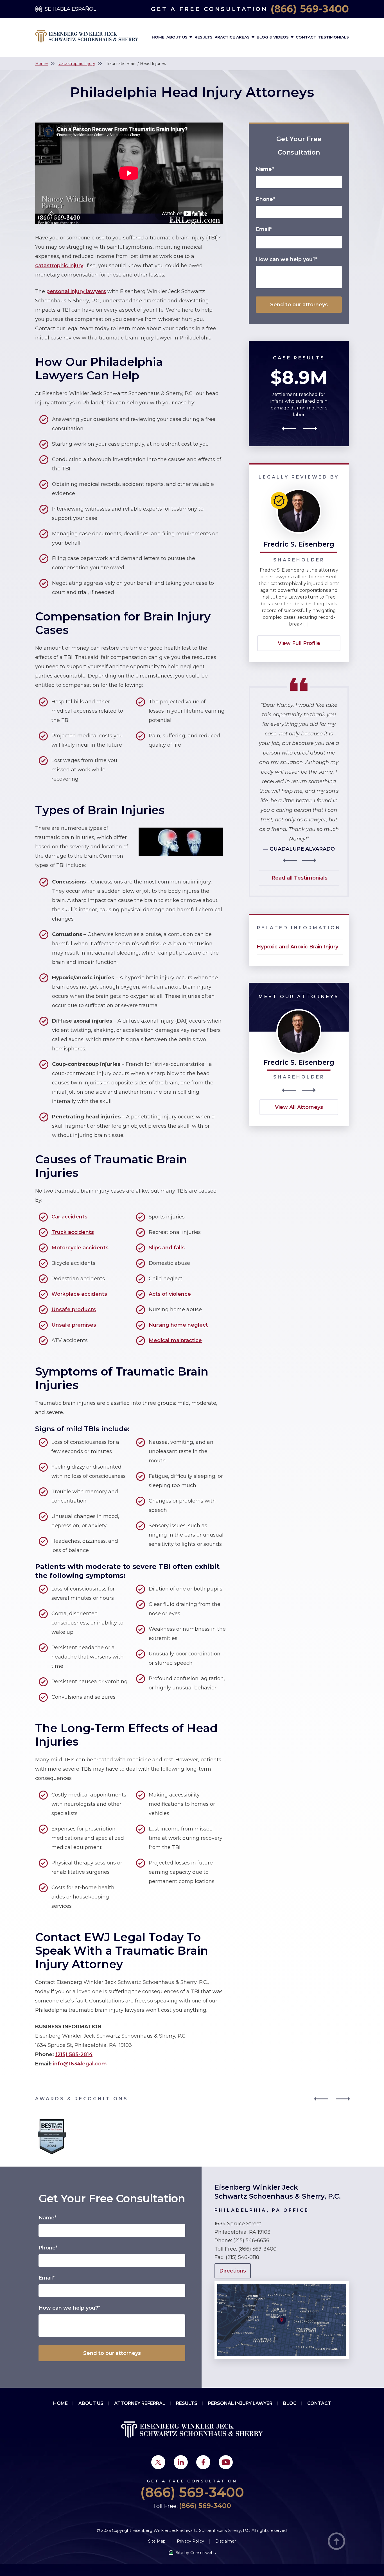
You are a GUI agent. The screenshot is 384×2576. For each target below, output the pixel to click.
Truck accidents (73, 1232)
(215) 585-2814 (74, 2054)
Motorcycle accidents (80, 1248)
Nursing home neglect (178, 1325)
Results (204, 37)
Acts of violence (170, 1294)
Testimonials (334, 37)
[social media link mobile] (158, 2462)
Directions (233, 2271)
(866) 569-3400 (310, 9)
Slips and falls (167, 1248)
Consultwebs (203, 2553)
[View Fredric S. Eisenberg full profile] (299, 491)
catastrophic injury (59, 266)
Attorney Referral (140, 2403)
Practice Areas (233, 37)
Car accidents (69, 1217)
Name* (265, 169)
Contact (306, 37)
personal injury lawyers (76, 291)
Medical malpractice (175, 1340)
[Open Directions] (282, 2284)
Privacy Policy (190, 2541)
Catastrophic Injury (77, 64)
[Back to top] (336, 2542)
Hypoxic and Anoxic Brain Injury (297, 947)
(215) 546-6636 (251, 2240)
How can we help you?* (287, 259)
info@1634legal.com (80, 2064)
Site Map (157, 2541)
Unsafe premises (74, 1325)
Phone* (265, 199)
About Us (178, 37)
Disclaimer (226, 2541)
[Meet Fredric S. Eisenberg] (299, 1012)
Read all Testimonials (300, 878)
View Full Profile (299, 643)
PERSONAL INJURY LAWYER (240, 2403)
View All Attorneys (299, 1107)
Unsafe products (74, 1309)
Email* (264, 229)
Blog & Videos (273, 37)
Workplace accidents (79, 1294)
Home (158, 37)
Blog (290, 2403)
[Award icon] (52, 2120)
